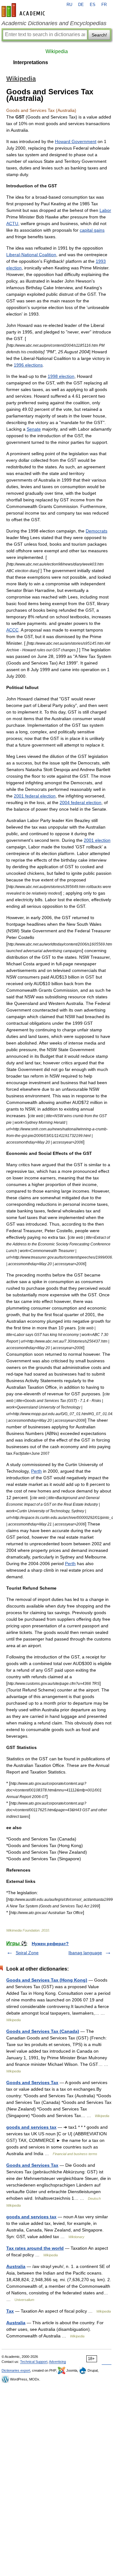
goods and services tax (31, 2127)
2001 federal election (35, 796)
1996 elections (28, 365)
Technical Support (34, 2362)
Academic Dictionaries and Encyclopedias (54, 23)
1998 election (61, 376)
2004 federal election (81, 803)
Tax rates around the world (35, 2248)
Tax (10, 2311)
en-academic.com (24, 10)
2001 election (97, 840)
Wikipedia (57, 51)
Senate (34, 429)
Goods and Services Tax (32, 2082)
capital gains (92, 230)
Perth (36, 1471)
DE (81, 5)
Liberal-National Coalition (31, 255)
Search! (99, 35)
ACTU (12, 223)
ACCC (12, 630)
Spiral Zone (27, 1953)
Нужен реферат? (50, 1944)
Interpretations (31, 62)
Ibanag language (85, 1953)
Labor (105, 210)
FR (104, 5)
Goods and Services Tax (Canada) (43, 2031)
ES (93, 5)
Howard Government (76, 141)
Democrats (97, 531)
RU (69, 5)
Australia (16, 2266)
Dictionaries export (16, 2370)
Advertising (57, 2362)
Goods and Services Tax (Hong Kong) (47, 1980)
